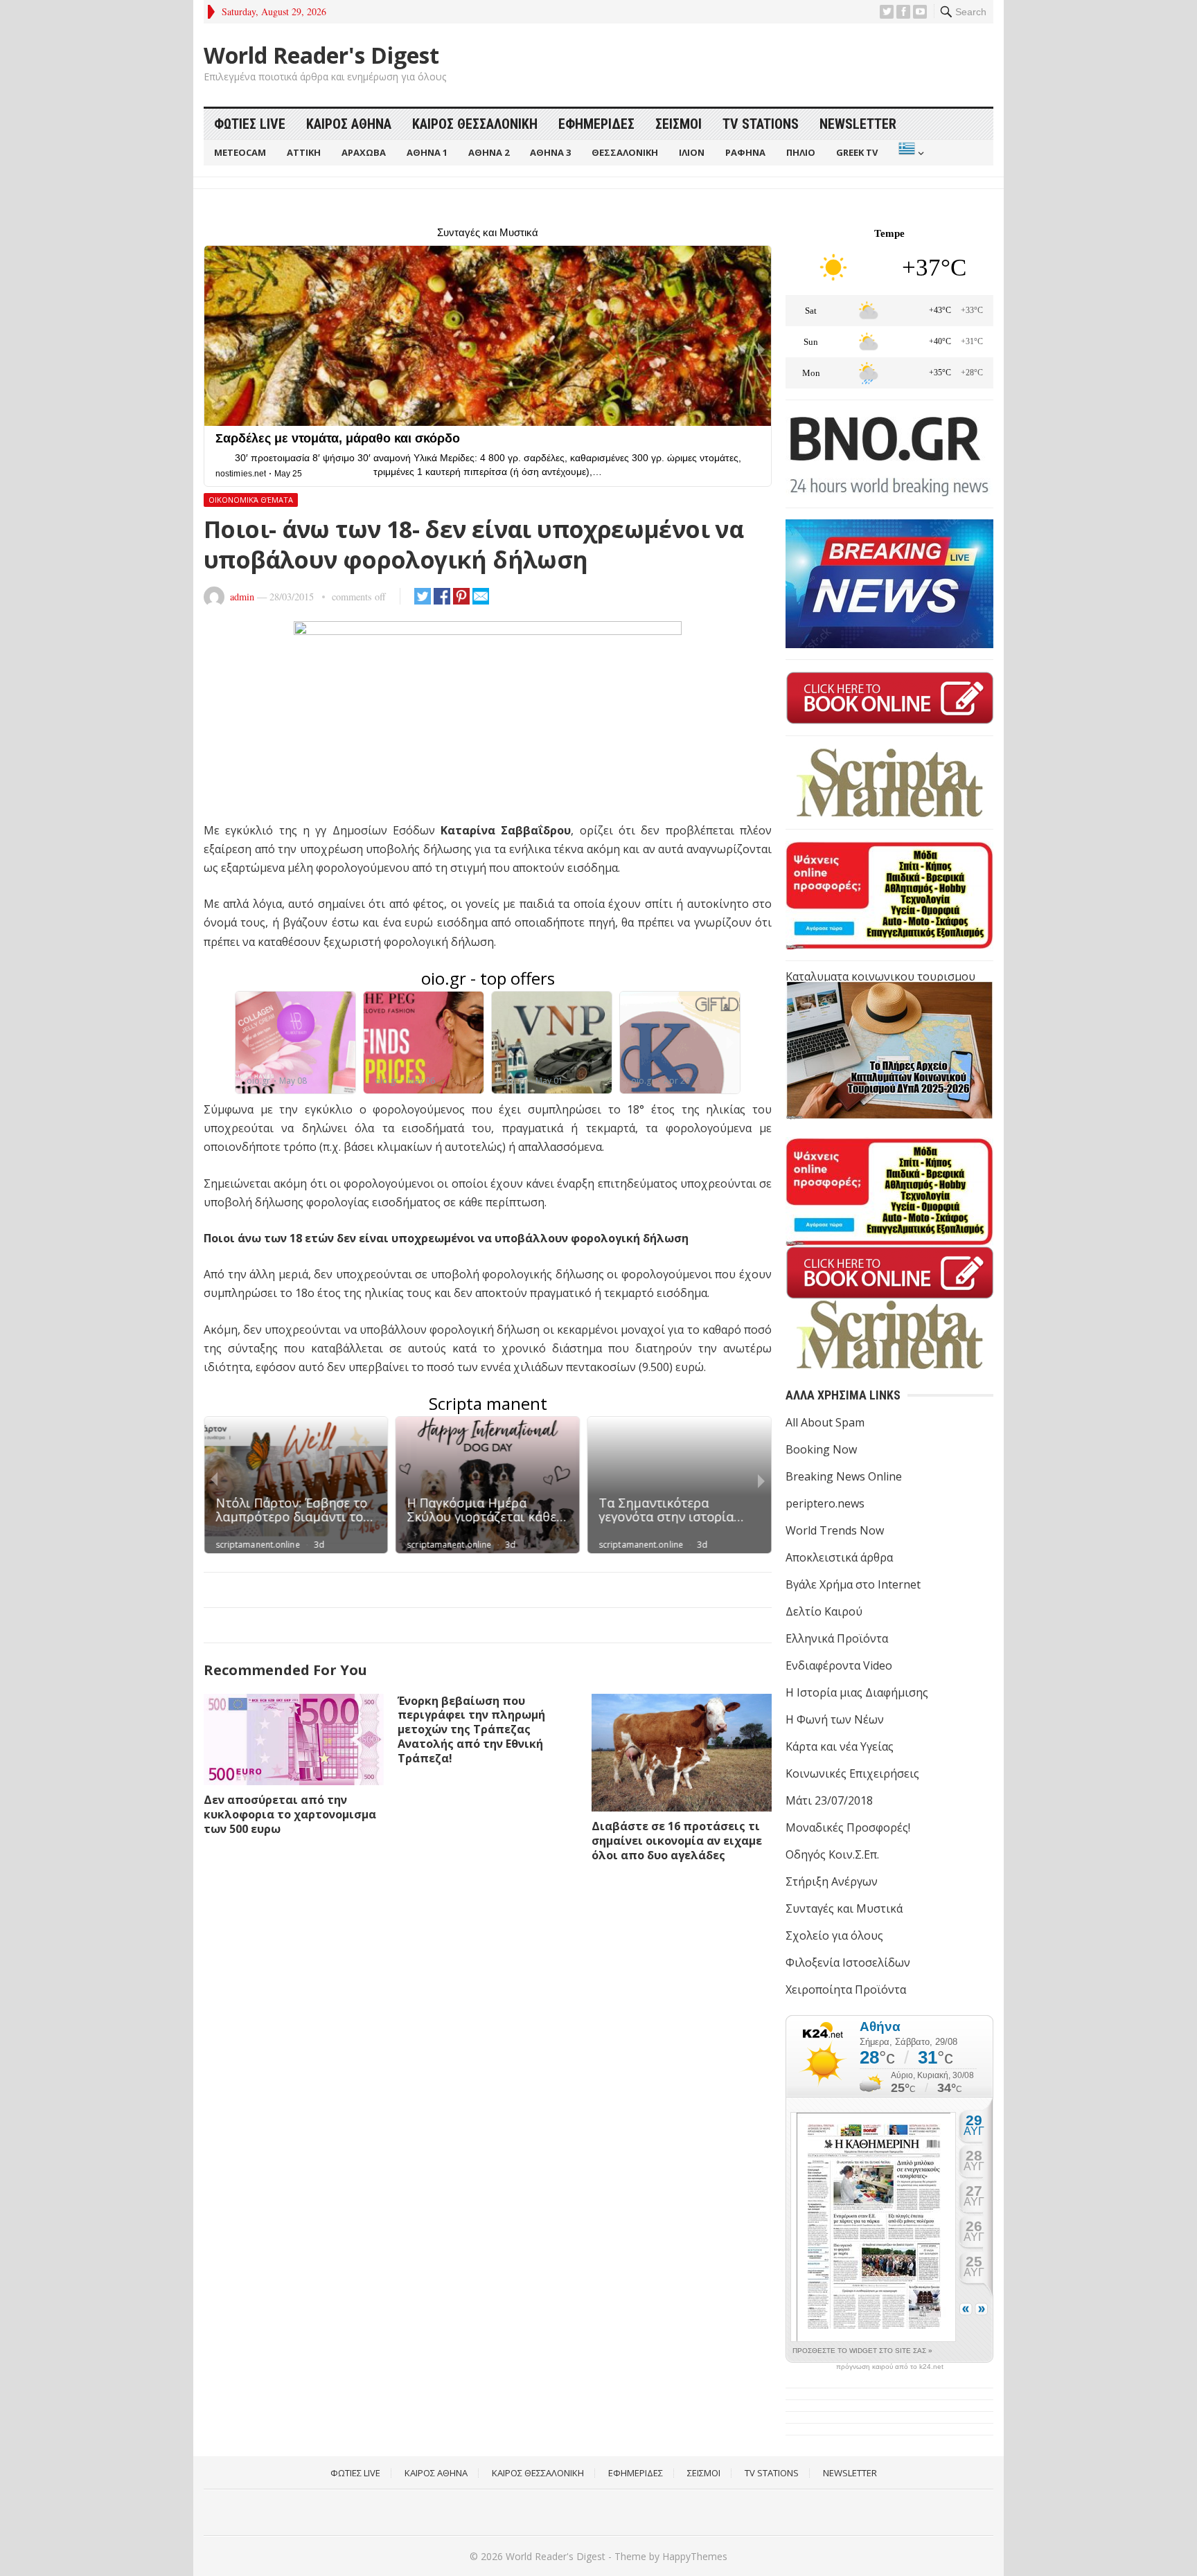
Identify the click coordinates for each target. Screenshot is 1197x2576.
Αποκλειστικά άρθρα (839, 1557)
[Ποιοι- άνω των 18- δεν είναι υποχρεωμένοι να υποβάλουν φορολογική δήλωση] (488, 721)
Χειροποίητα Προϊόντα (846, 1989)
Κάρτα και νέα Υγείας (840, 1746)
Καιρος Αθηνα (349, 124)
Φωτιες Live (250, 124)
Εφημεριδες (596, 124)
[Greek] (910, 153)
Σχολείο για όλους (834, 1935)
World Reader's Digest (321, 55)
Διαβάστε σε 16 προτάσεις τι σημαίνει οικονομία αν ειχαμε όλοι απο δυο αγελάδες (677, 1841)
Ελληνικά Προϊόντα (837, 1638)
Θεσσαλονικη (625, 152)
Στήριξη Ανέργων (832, 1881)
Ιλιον (692, 152)
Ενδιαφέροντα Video (839, 1665)
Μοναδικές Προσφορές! (848, 1827)
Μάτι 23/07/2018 (829, 1800)
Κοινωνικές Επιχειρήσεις (852, 1773)
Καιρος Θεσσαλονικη (475, 124)
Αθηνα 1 (427, 152)
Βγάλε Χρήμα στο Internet (853, 1584)
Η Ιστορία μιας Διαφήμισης (857, 1692)
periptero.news (825, 1503)
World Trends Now (835, 1530)
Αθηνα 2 (489, 152)
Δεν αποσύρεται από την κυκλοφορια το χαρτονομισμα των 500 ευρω (290, 1814)
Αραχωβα (364, 152)
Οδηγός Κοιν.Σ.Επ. (832, 1854)
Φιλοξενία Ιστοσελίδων (848, 1962)
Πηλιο (801, 152)
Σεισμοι (679, 124)
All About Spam (825, 1422)
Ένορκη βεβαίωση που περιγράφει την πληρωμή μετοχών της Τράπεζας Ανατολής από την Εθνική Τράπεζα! (471, 1729)
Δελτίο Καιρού (824, 1611)
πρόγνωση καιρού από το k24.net (890, 2367)
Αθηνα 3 (550, 152)
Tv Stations (761, 124)
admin (242, 597)
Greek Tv (857, 152)
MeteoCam (240, 152)
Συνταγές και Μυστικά (844, 1908)
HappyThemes (695, 2556)
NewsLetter (858, 124)
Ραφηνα (745, 152)
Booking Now (821, 1449)
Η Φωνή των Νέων (835, 1719)
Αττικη (304, 152)
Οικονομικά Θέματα (251, 500)
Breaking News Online (844, 1476)
